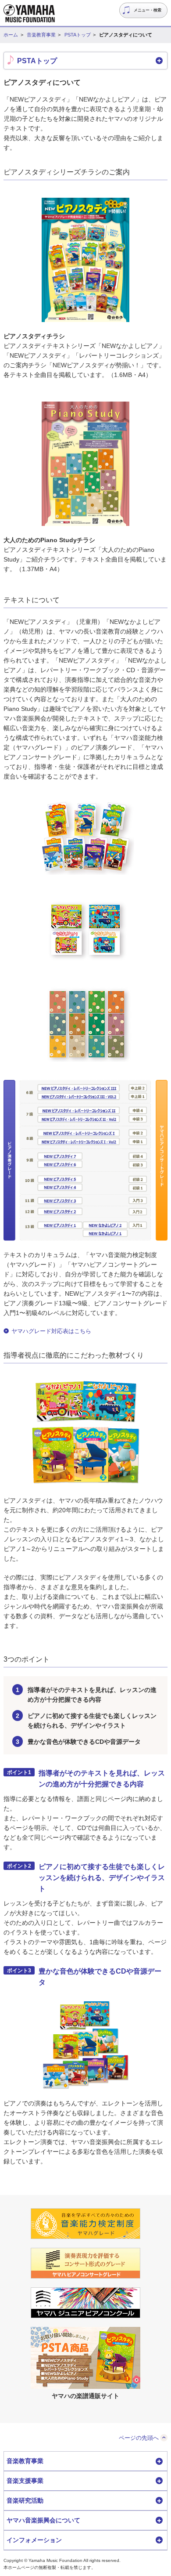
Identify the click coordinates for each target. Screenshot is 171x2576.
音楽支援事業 (25, 2481)
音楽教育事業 (41, 35)
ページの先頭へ (139, 2438)
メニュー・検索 (148, 10)
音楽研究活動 (25, 2500)
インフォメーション (34, 2540)
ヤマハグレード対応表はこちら (51, 1331)
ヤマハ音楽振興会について (43, 2520)
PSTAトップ (78, 35)
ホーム (11, 35)
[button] (85, 61)
